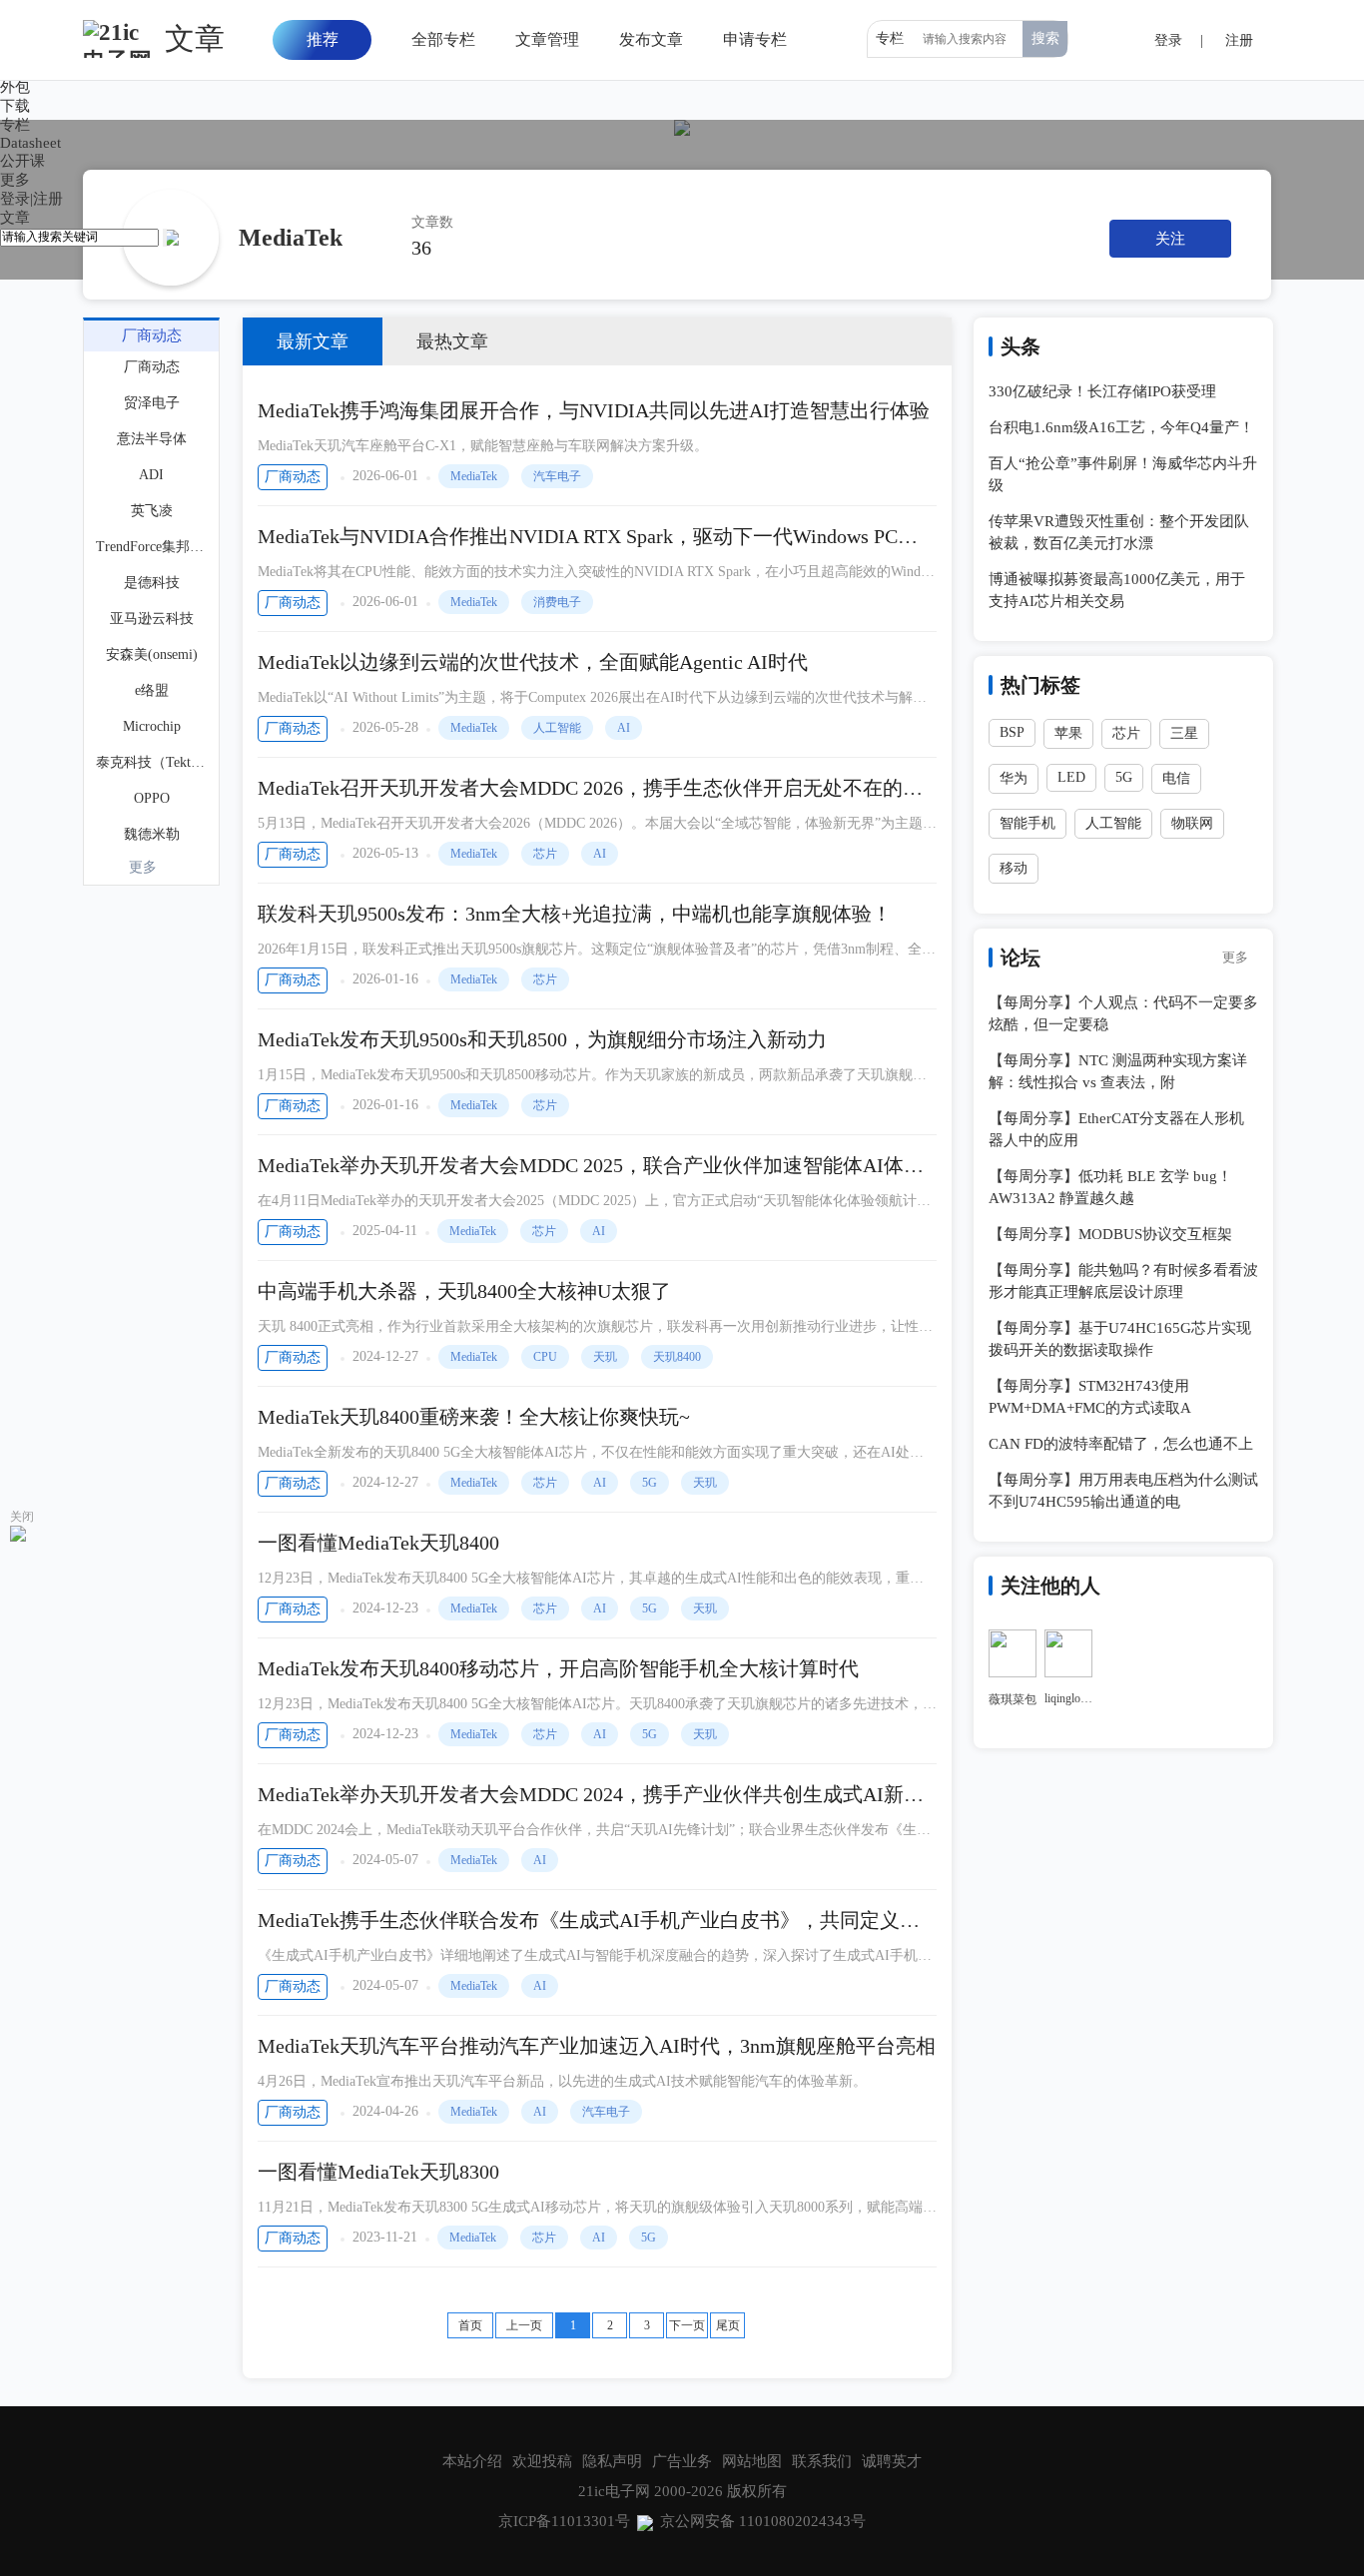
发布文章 (651, 39)
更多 (143, 867)
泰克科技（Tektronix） (153, 762)
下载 (15, 106)
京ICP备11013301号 (564, 2521)
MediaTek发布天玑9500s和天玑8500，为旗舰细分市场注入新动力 (542, 1039)
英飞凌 (152, 511)
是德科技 (152, 583)
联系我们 (822, 2461)
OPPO (152, 798)
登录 (15, 199)
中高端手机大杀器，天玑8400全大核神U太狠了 (464, 1291)
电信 (1176, 778)
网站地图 (752, 2461)
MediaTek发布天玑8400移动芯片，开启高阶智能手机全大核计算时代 (558, 1668)
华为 (1014, 778)
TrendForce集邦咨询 (153, 547)
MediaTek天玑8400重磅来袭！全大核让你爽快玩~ (474, 1417)
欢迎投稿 (542, 2461)
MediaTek (474, 476)
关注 (1170, 239)
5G (650, 1483)
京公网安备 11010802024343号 (763, 2521)
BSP (1012, 732)
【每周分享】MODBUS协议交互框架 (1110, 1234)
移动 (1014, 868)
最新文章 (313, 341)
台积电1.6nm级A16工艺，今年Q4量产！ (1121, 427)
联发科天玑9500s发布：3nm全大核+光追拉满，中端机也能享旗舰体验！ (575, 914)
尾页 (728, 2325)
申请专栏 (755, 39)
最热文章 (452, 341)
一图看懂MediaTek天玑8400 (378, 1543)
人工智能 (557, 728)
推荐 (323, 39)
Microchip (152, 726)
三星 (1184, 733)
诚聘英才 (892, 2461)
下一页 (687, 2325)
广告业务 (682, 2461)
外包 (15, 87)
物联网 (1192, 823)
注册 (48, 199)
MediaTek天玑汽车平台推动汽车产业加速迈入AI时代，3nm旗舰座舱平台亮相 (597, 2046)
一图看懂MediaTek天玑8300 (378, 2172)
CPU (545, 1357)
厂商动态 (293, 477)
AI (624, 728)
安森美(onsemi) (152, 654)
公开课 (22, 161)
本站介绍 (472, 2461)
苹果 (1068, 733)
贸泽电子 (152, 403)
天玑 (605, 1357)
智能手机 (1027, 823)
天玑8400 (677, 1357)
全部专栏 (443, 39)
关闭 (22, 1517)
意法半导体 (152, 439)
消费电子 (557, 602)
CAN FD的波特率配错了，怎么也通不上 (1121, 1444)
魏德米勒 (152, 834)
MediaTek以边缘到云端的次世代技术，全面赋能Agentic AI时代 (533, 662)
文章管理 (547, 39)
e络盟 (152, 690)
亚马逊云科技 (152, 619)
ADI (151, 475)
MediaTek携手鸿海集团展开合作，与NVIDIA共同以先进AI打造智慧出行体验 (594, 410)
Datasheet (30, 143)
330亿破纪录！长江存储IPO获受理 (1102, 391)
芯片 (545, 854)
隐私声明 (612, 2461)
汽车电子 (557, 476)
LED (1071, 777)
